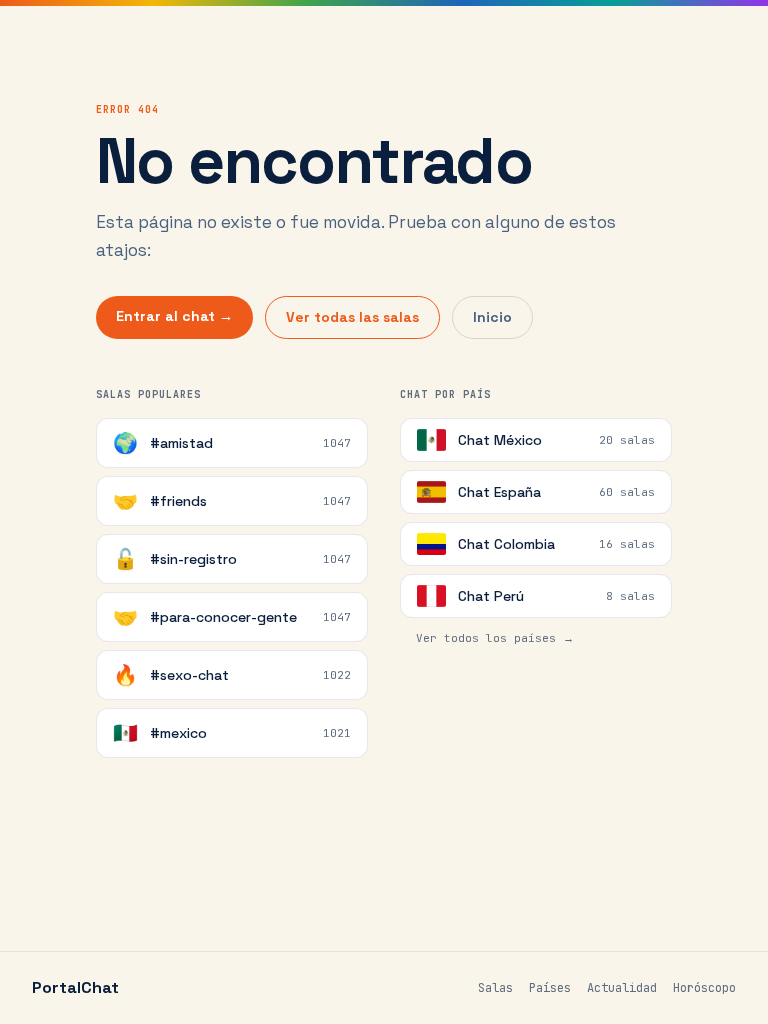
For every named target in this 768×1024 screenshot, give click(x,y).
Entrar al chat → (174, 316)
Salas (495, 988)
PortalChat (75, 987)
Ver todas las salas (352, 317)
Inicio (492, 317)
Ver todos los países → (495, 638)
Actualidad (622, 988)
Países (550, 988)
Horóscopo (704, 988)
